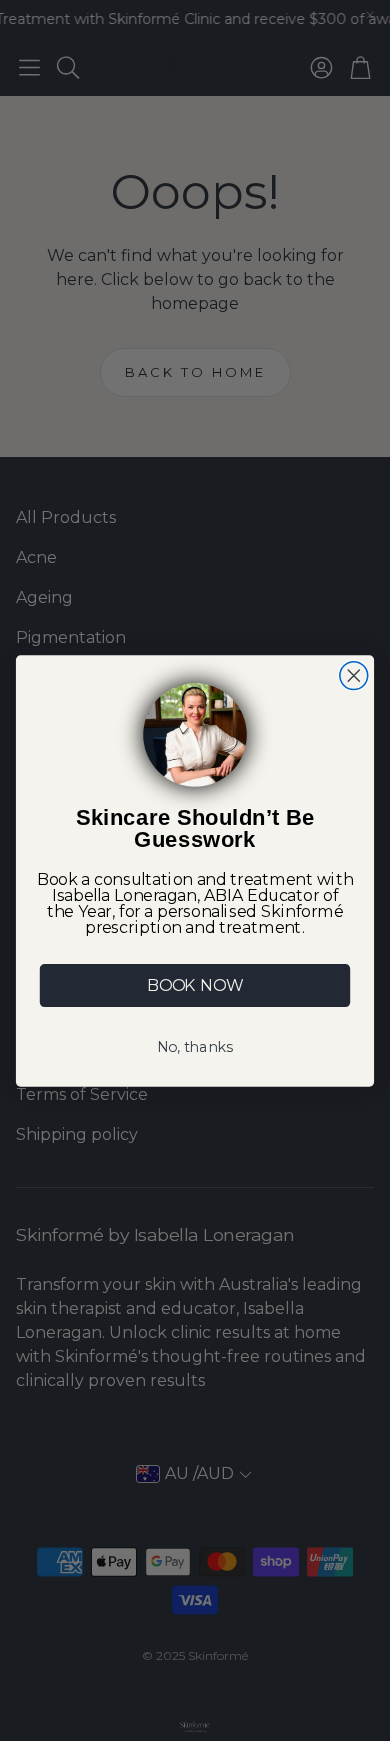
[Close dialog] (354, 675)
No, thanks (195, 1047)
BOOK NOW (195, 985)
